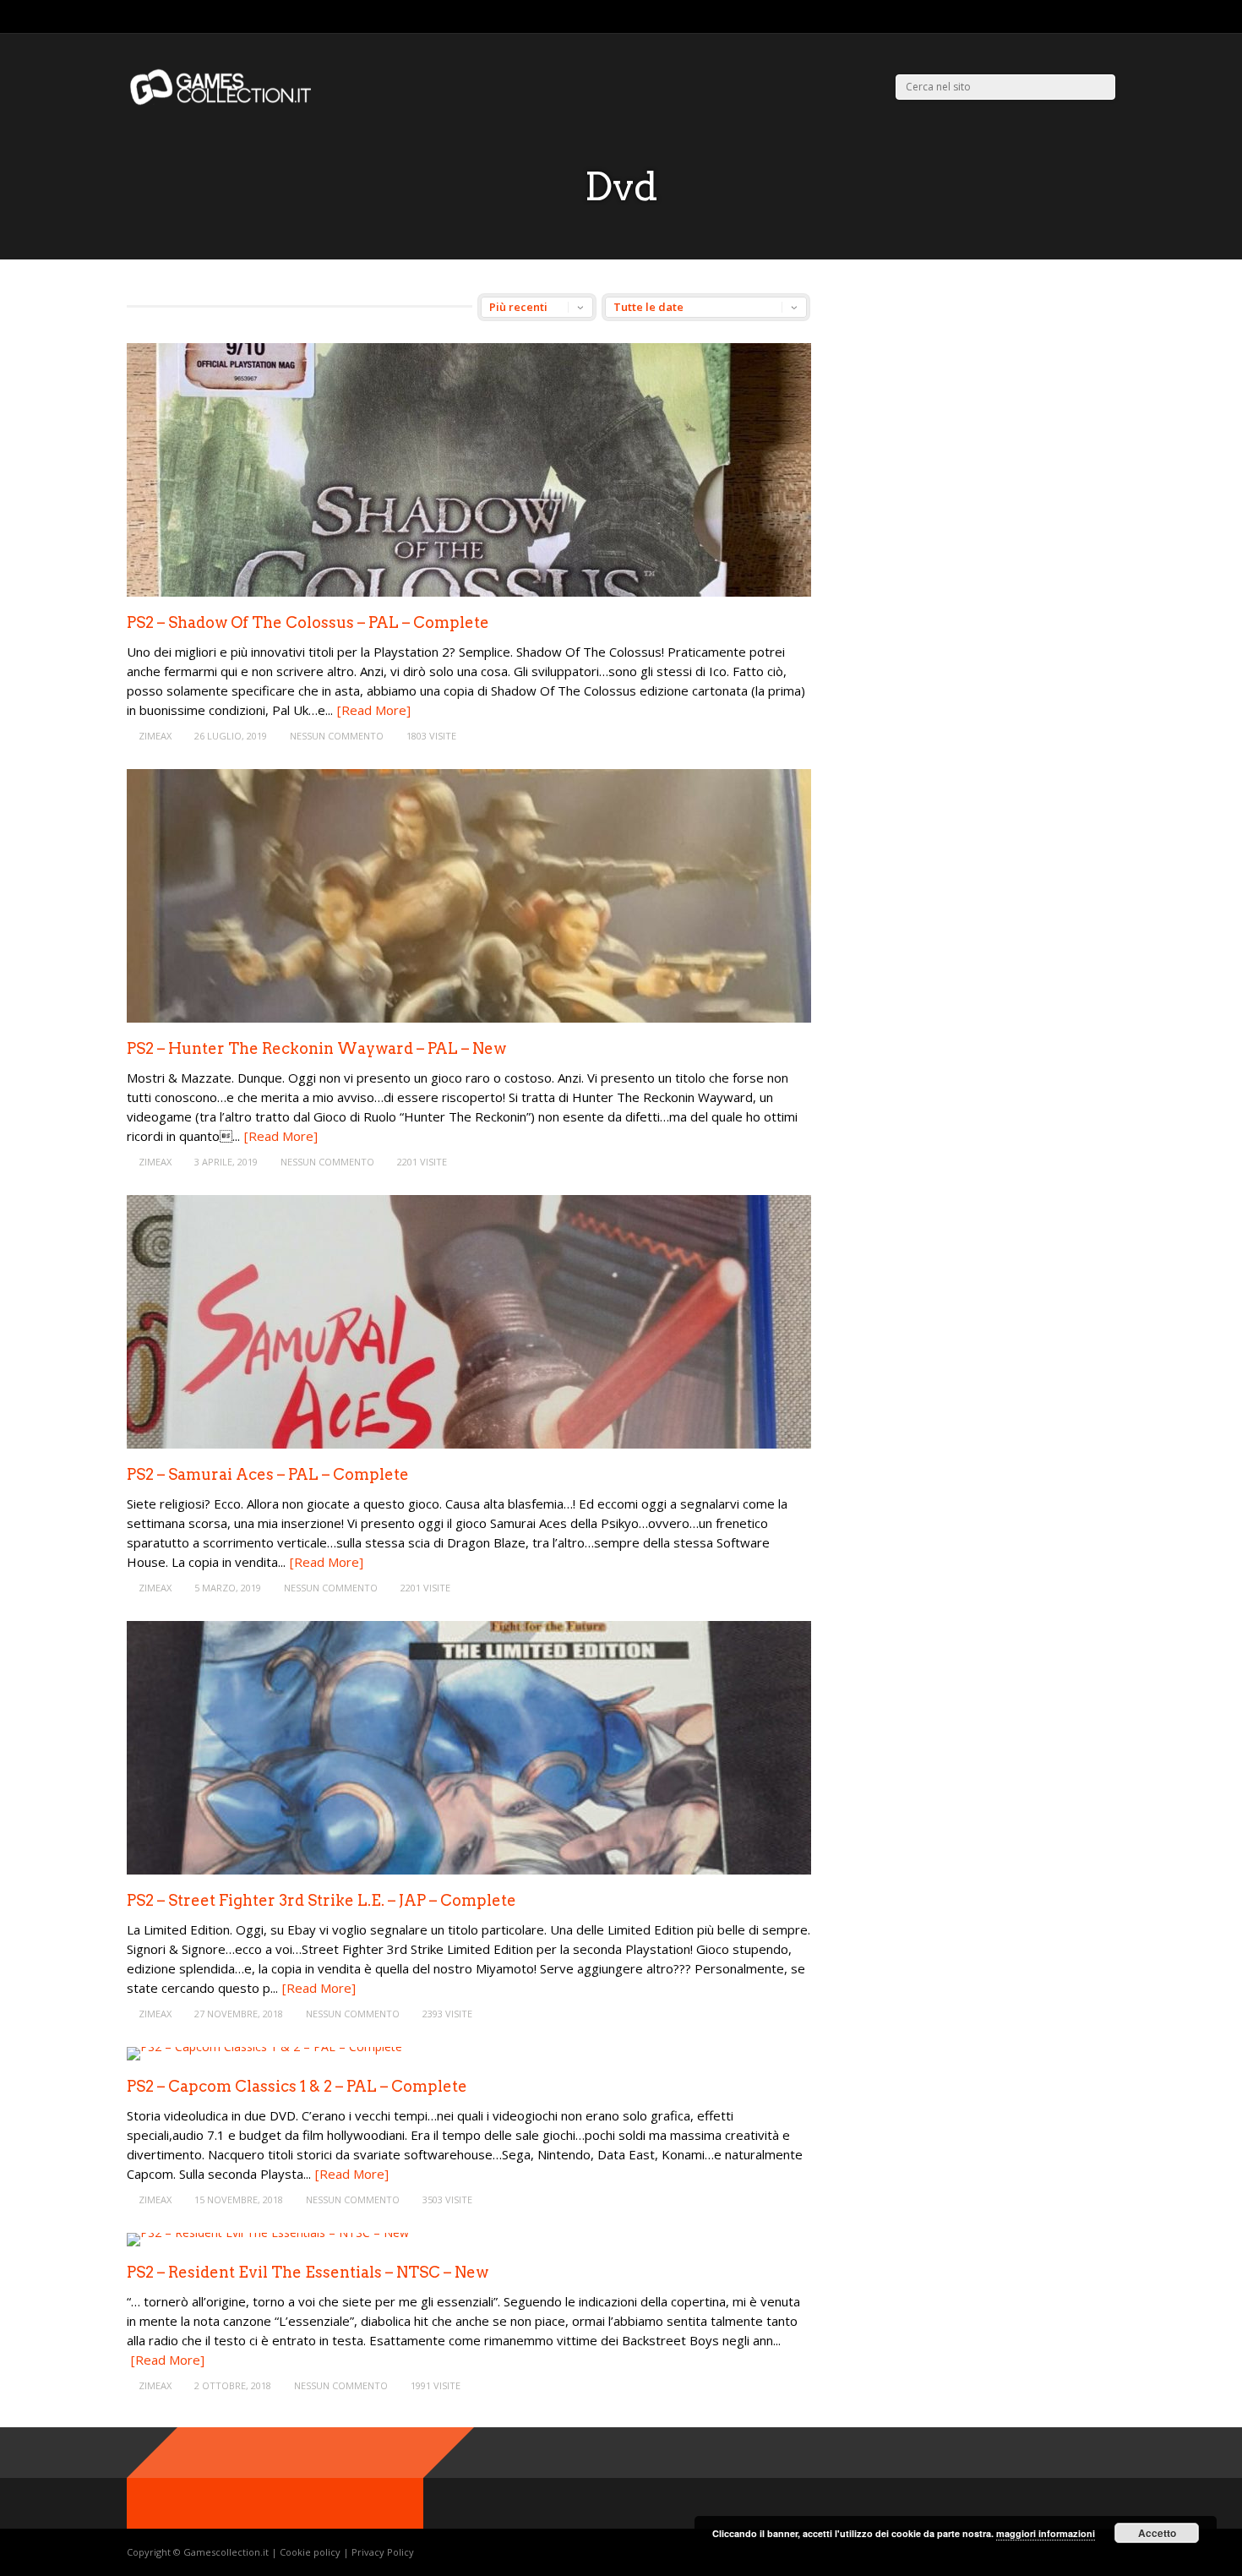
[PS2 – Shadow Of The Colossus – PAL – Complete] (469, 592)
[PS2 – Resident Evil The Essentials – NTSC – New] (268, 2232)
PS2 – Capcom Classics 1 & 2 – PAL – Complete (297, 2086)
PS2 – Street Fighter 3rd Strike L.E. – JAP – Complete (321, 1900)
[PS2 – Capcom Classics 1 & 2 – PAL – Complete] (264, 2047)
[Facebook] (1089, 17)
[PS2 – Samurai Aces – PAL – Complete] (469, 1444)
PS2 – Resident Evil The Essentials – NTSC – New (308, 2272)
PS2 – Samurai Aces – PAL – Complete (268, 1474)
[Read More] (374, 710)
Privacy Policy (383, 2552)
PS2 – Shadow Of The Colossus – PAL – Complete (308, 622)
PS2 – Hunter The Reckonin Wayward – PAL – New (316, 1048)
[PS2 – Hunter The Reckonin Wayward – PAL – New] (469, 1018)
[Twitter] (1068, 17)
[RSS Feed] (1047, 17)
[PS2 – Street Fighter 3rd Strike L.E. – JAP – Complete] (469, 1870)
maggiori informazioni (1046, 2533)
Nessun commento (337, 736)
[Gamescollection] (222, 102)
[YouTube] (1111, 17)
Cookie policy (311, 2552)
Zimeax (155, 736)
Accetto (1157, 2533)
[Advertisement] (978, 412)
